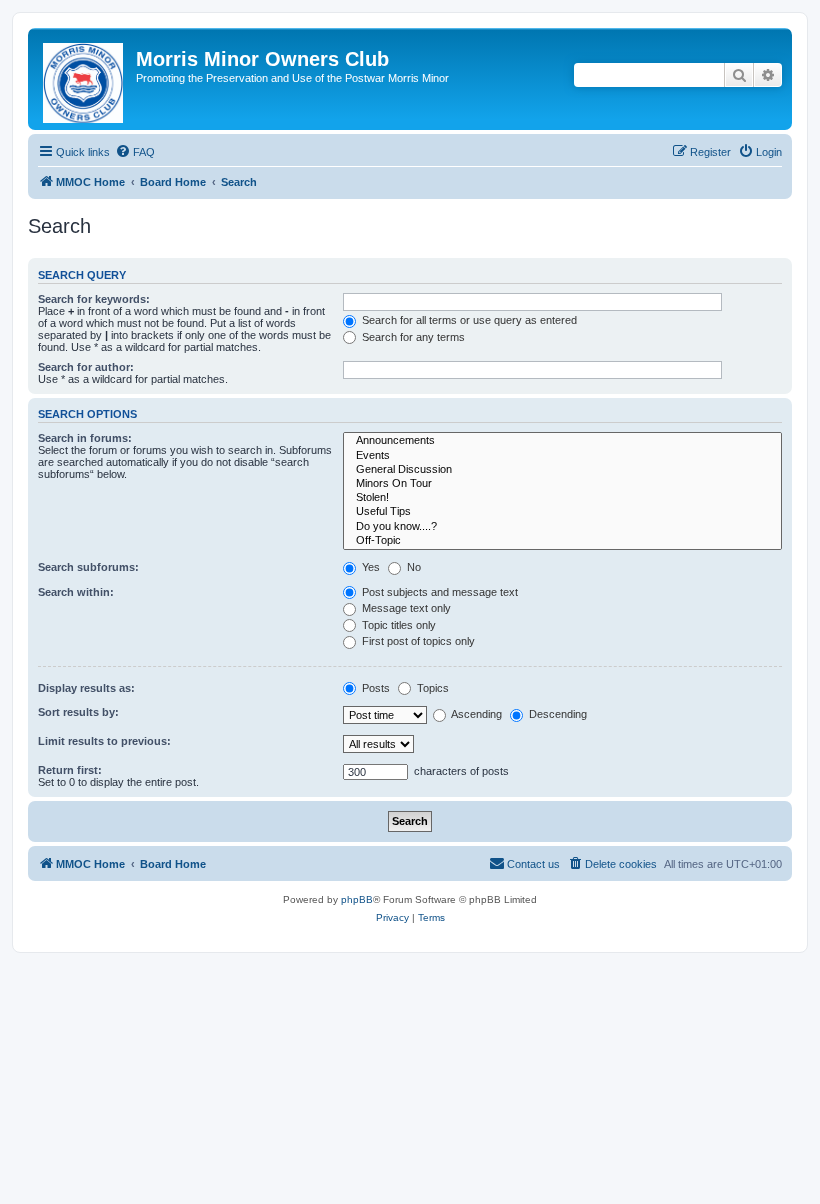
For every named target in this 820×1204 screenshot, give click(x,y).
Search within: (76, 592)
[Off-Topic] (562, 541)
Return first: (70, 770)
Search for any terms (412, 337)
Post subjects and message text (438, 592)
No (412, 567)
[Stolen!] (562, 498)
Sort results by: (78, 712)
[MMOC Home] (84, 79)
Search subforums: (88, 567)
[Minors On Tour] (562, 484)
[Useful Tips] (562, 512)
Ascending (475, 714)
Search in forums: (85, 438)
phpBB (357, 899)
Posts (374, 688)
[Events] (562, 456)
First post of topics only (417, 641)
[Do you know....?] (562, 527)
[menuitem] (135, 152)
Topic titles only (397, 625)
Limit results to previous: (104, 741)
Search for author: (86, 367)
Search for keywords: (94, 299)
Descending (556, 714)
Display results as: (86, 688)
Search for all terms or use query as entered (468, 320)
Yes (369, 567)
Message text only (405, 608)
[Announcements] (562, 441)
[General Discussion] (562, 470)
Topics (431, 688)
